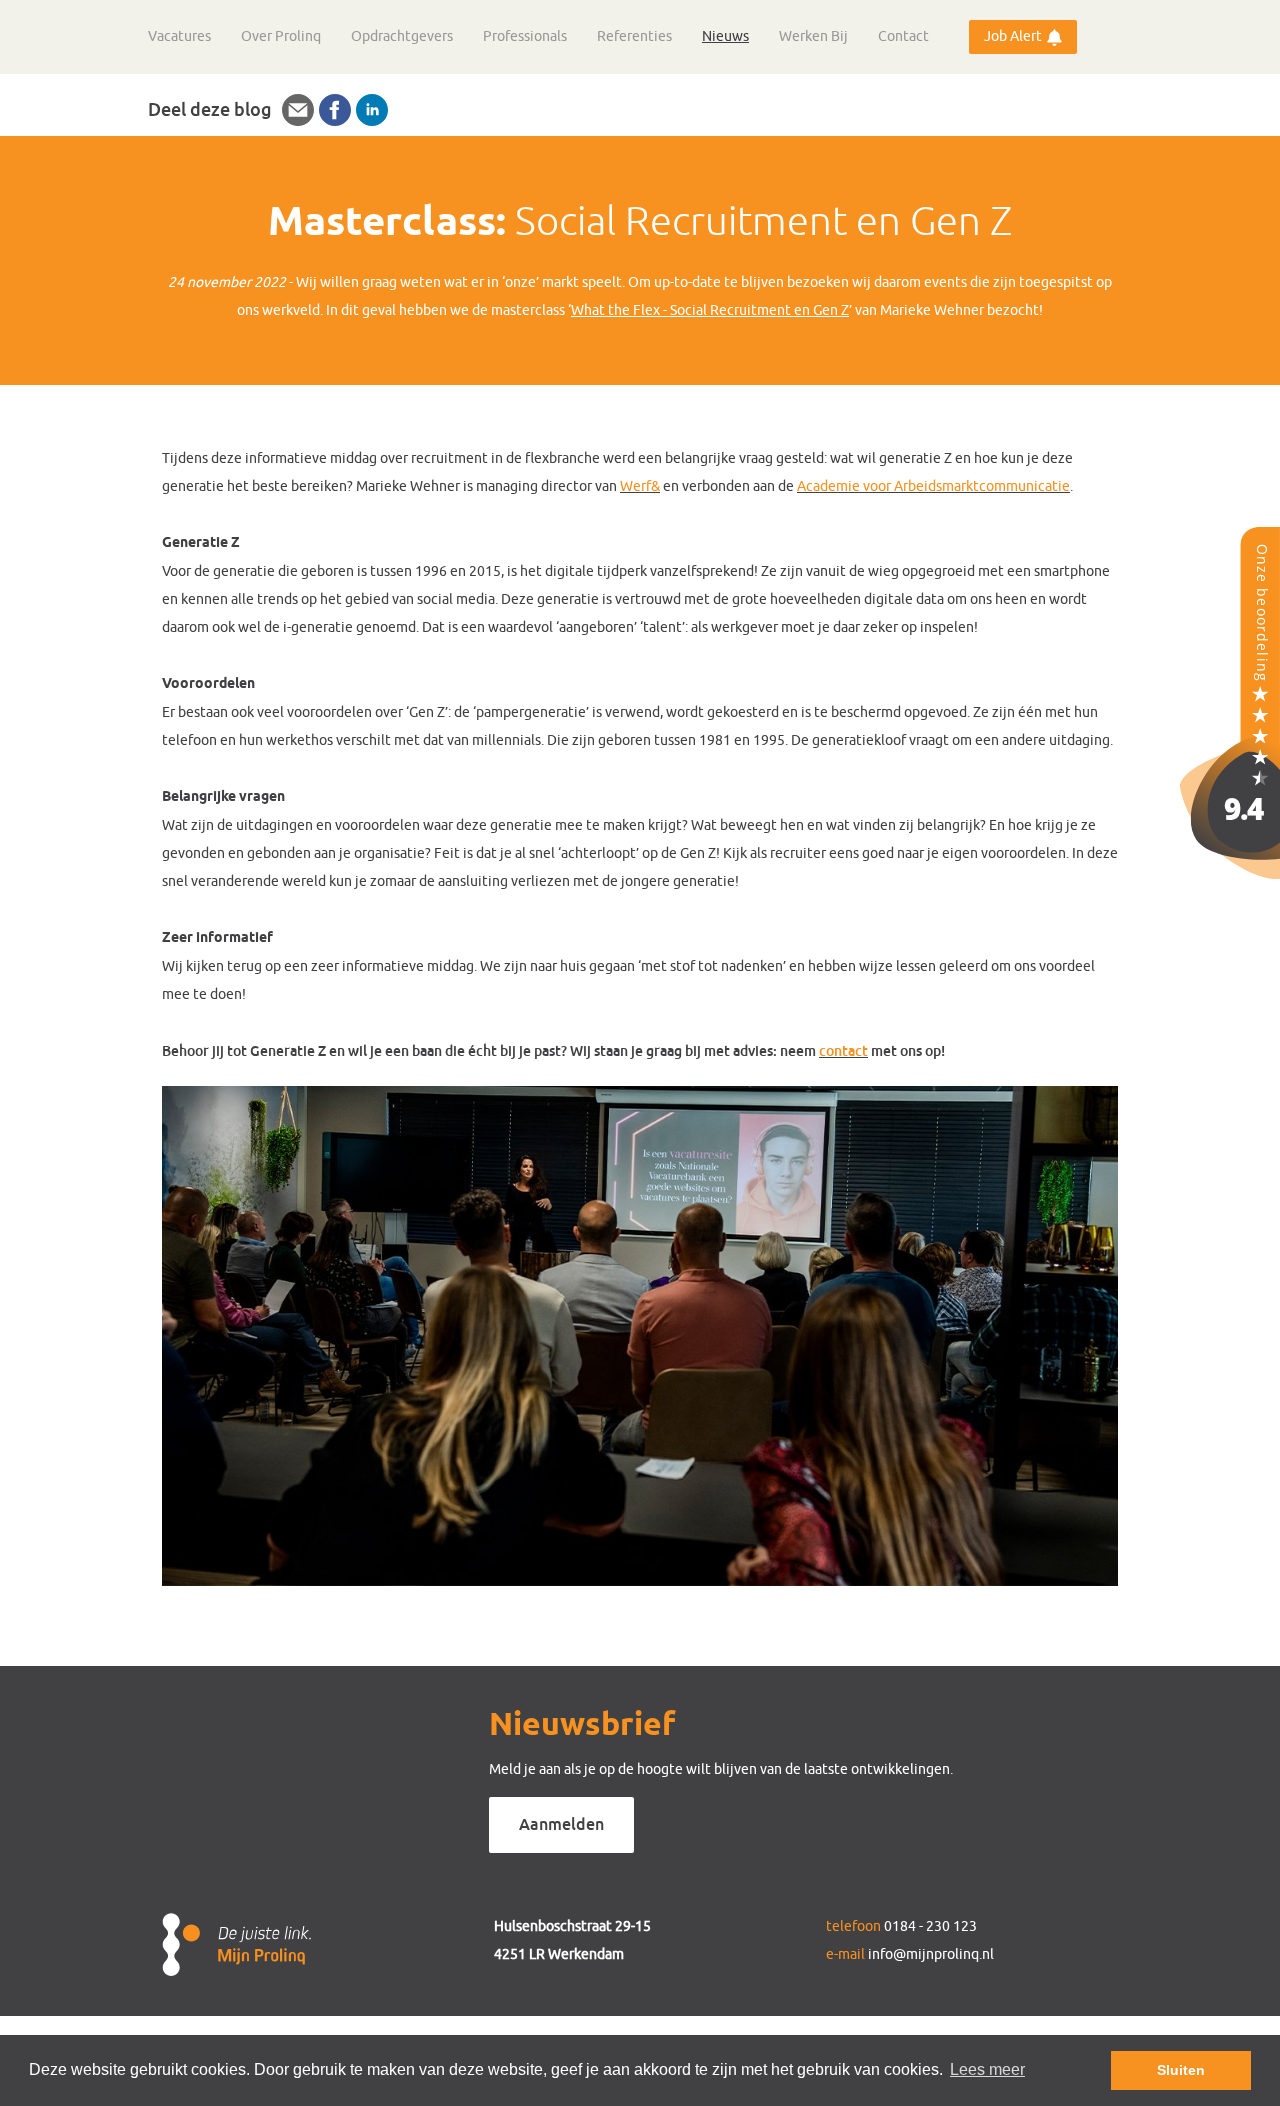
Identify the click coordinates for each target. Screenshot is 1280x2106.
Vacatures (179, 36)
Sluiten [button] (1181, 2070)
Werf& (640, 486)
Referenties (634, 36)
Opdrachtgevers (402, 36)
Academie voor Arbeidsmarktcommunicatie (933, 486)
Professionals (525, 36)
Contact (903, 36)
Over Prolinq (281, 36)
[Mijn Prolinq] (1230, 873)
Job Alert (1013, 36)
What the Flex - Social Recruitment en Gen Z (710, 310)
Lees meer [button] (987, 2069)
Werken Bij (813, 36)
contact (843, 1051)
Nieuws (725, 36)
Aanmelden (561, 1824)
